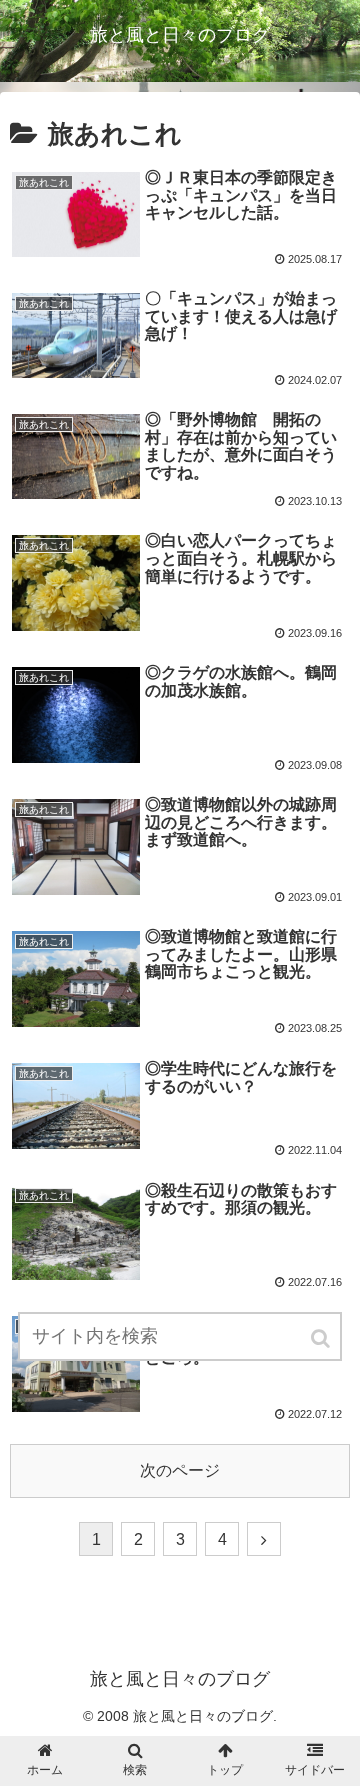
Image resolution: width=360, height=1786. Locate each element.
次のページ (180, 1470)
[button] (322, 1338)
